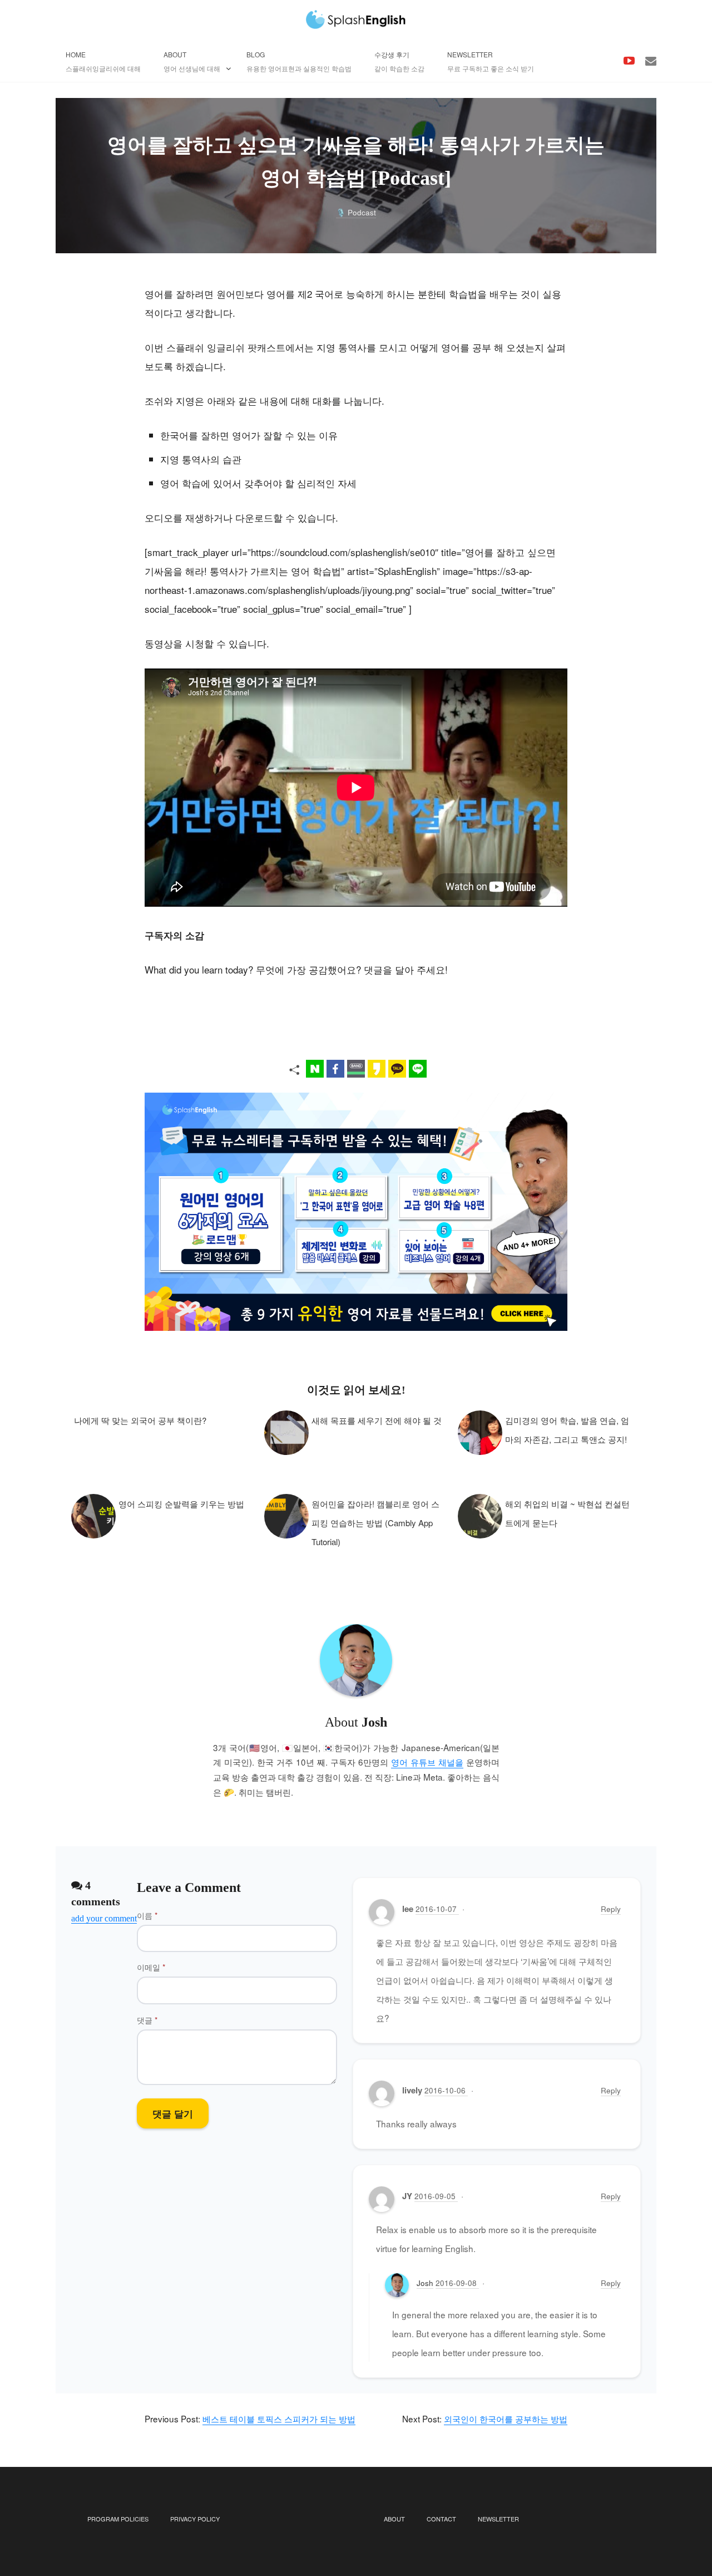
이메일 (151, 1967)
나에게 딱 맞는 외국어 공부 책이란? (140, 1420)
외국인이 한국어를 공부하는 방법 (506, 2418)
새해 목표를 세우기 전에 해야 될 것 (377, 1420)
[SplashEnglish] (356, 19)
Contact (441, 2519)
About (394, 2519)
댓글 (147, 2020)
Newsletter (498, 2519)
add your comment (104, 1918)
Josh (425, 2283)
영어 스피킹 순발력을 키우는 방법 (181, 1504)
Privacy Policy (195, 2519)
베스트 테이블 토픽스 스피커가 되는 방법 (279, 2418)
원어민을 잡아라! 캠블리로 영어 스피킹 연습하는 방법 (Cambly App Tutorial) (375, 1523)
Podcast (362, 212)
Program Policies (118, 2519)
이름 (147, 1915)
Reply (611, 1909)
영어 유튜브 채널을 (427, 1762)
